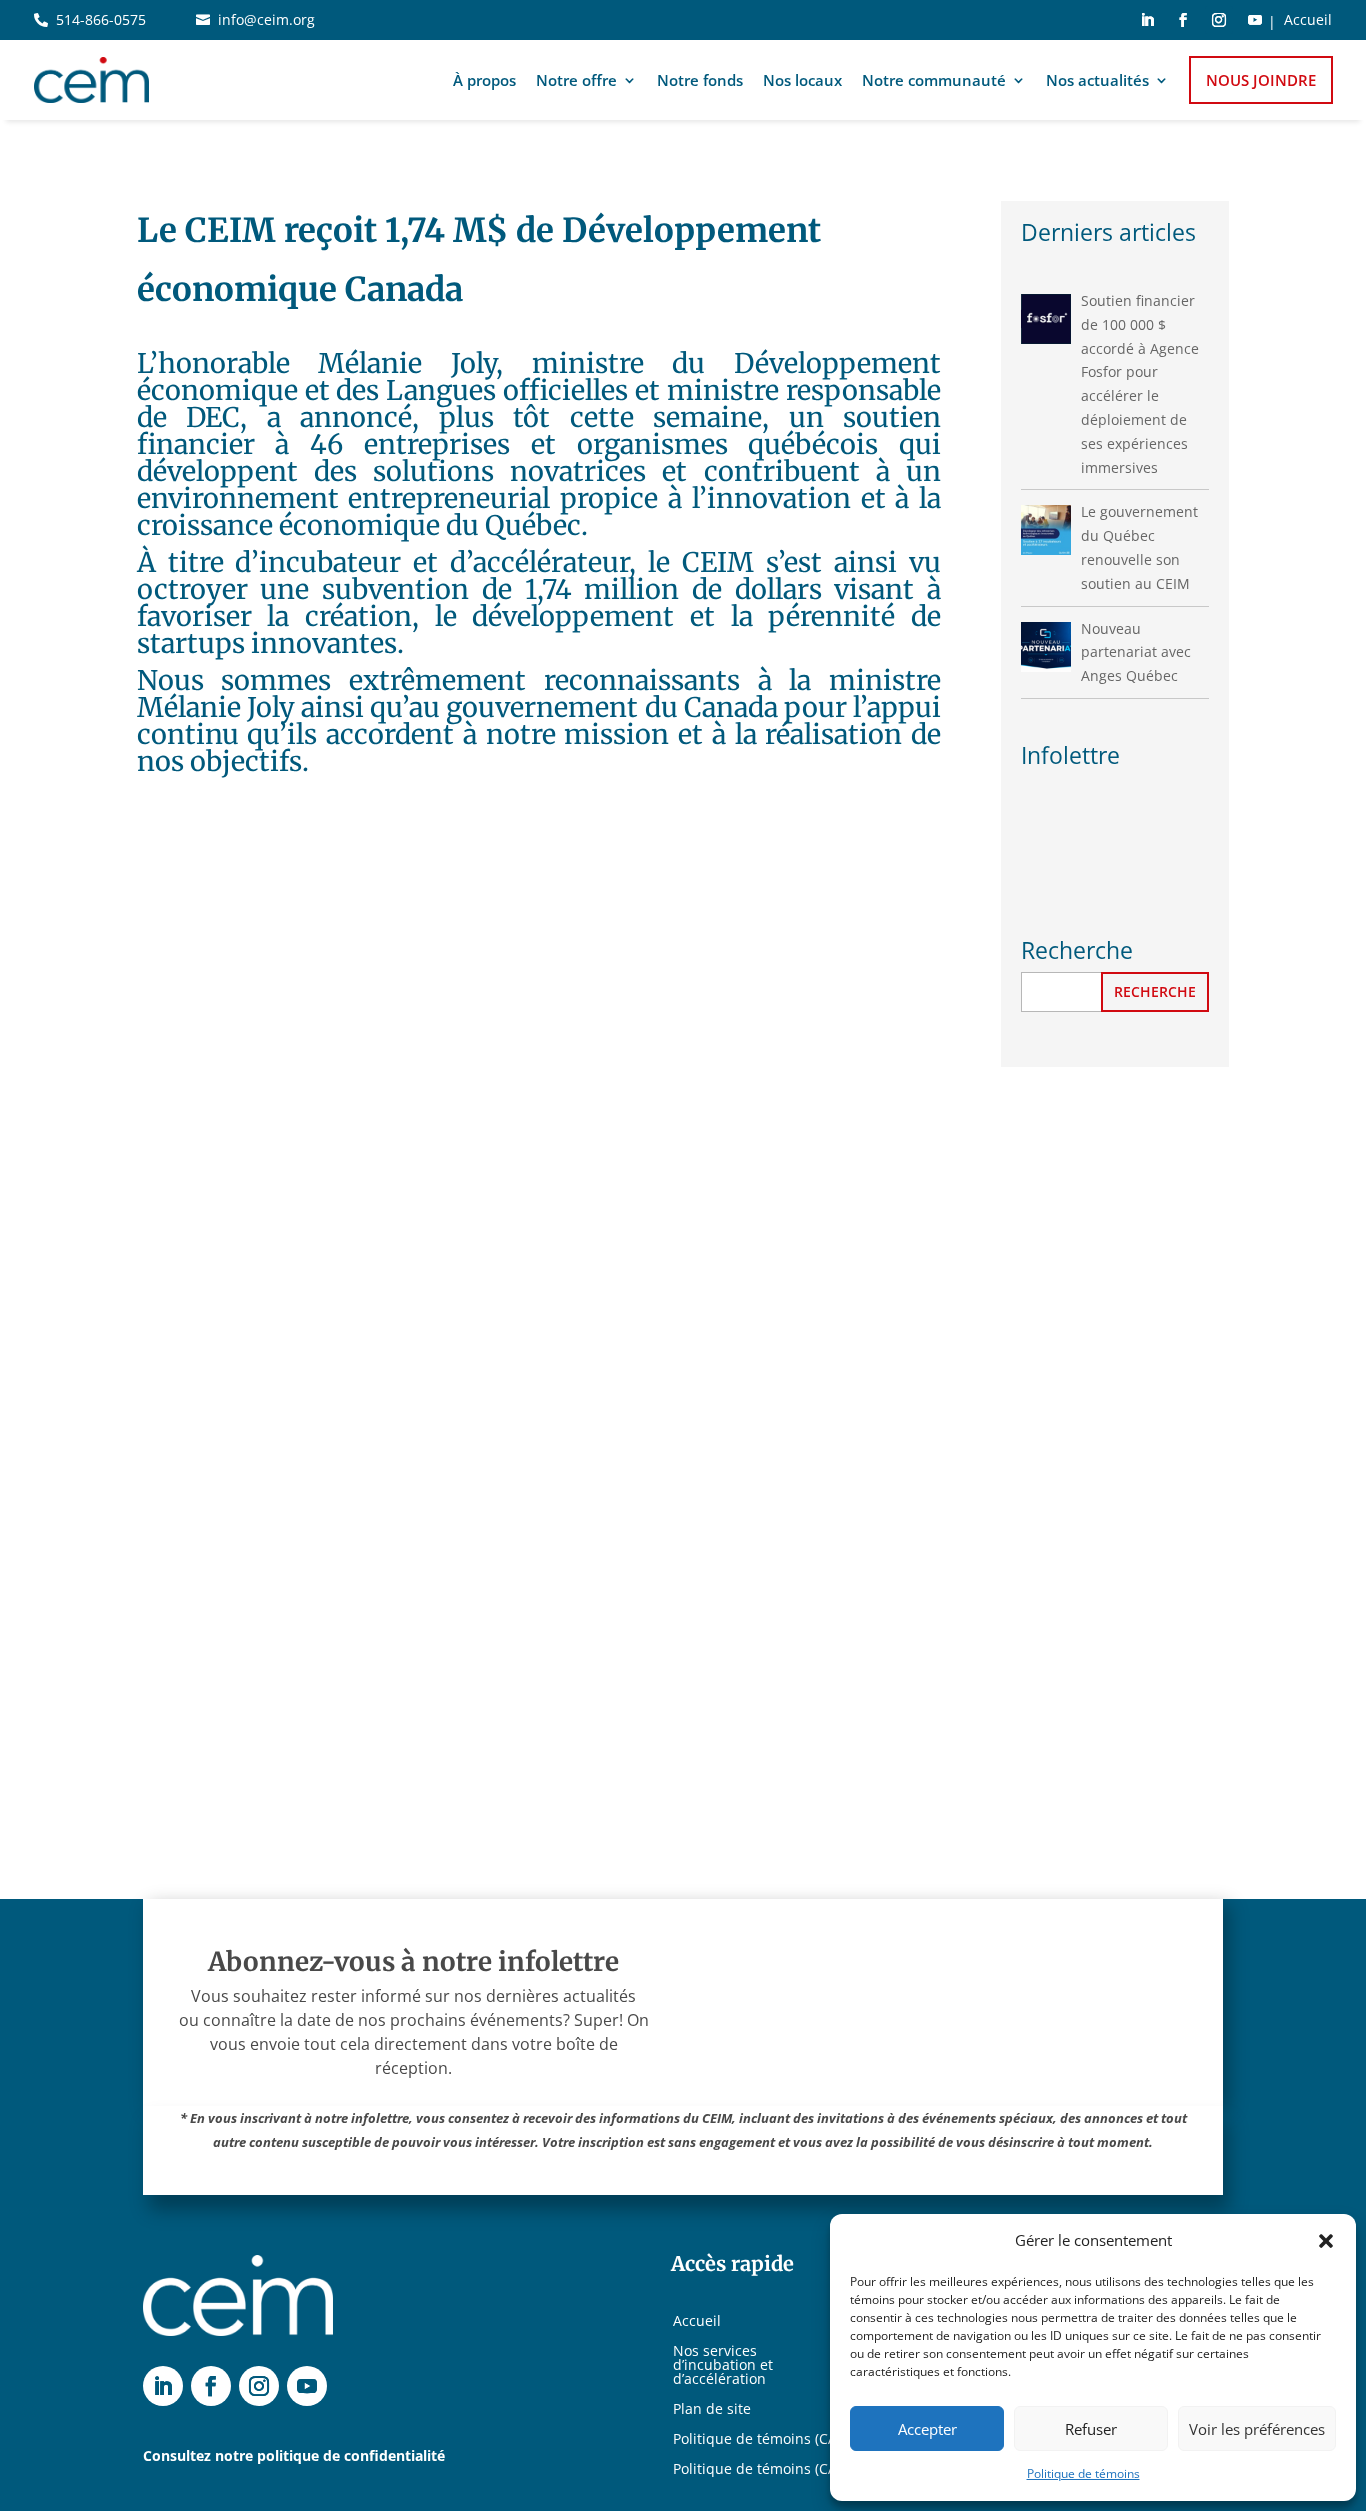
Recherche (1155, 991)
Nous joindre (1261, 80)
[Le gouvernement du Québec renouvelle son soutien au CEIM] (1046, 530)
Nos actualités (1097, 80)
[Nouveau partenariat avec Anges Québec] (1046, 647)
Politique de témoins (1083, 2473)
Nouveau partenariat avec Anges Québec (1136, 652)
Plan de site (712, 2410)
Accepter (927, 2429)
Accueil (1308, 21)
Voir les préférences (1257, 2429)
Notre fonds (700, 80)
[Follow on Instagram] (1219, 20)
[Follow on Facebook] (1183, 20)
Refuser (1091, 2429)
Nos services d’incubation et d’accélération (723, 2366)
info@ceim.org (266, 19)
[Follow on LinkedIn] (1147, 20)
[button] (1326, 2241)
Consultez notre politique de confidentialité (294, 2455)
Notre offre (576, 80)
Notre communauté (934, 80)
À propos (484, 80)
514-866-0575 (101, 19)
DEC (213, 417)
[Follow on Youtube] (1255, 20)
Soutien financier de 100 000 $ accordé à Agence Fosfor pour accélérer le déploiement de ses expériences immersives (1140, 384)
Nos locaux (802, 80)
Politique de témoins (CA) (757, 2440)
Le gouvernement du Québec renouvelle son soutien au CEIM (1139, 547)
